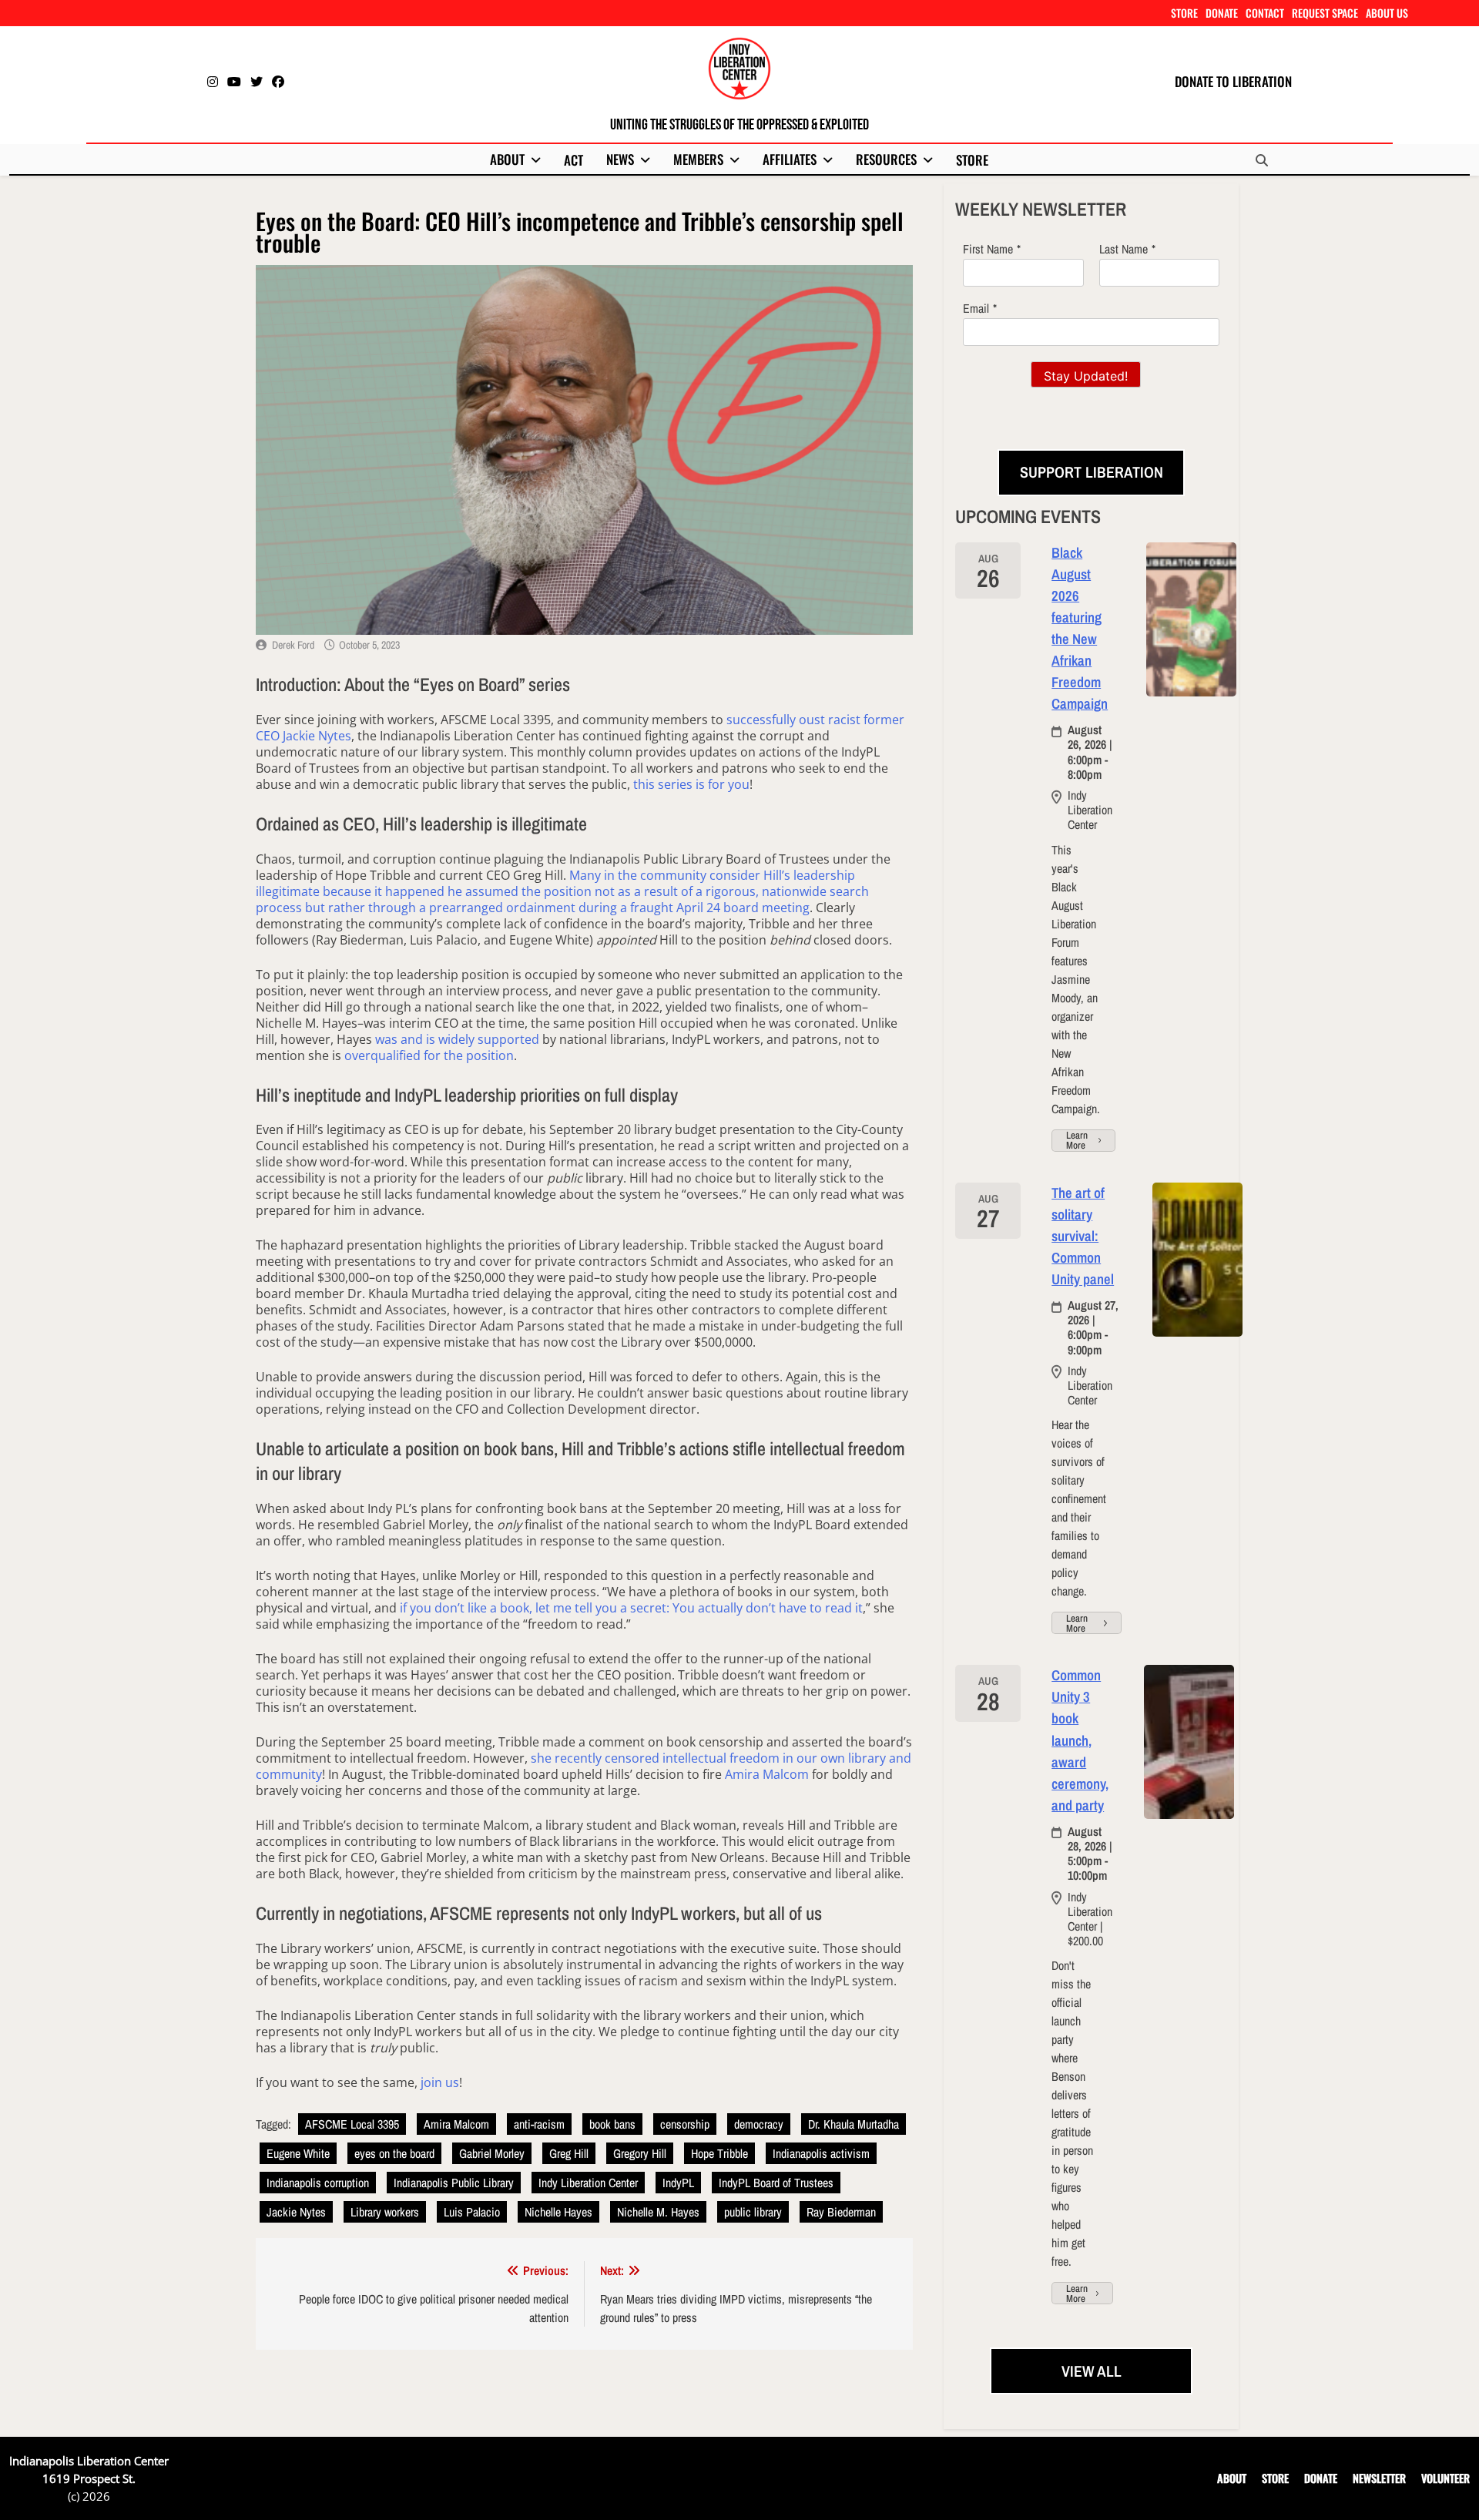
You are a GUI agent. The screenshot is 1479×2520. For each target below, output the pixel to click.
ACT (573, 160)
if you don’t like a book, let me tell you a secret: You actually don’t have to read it (631, 1608)
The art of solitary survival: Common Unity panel (1083, 1236)
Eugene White (298, 2153)
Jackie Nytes (296, 2212)
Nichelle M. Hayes (658, 2212)
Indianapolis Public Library (454, 2183)
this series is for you (691, 784)
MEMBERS (698, 159)
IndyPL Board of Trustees (776, 2183)
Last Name (1124, 249)
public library (753, 2212)
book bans (612, 2124)
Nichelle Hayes (558, 2212)
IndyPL (678, 2183)
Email (976, 308)
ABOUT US (1387, 13)
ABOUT (507, 159)
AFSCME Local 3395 (352, 2124)
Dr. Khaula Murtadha (854, 2124)
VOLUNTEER (1445, 2478)
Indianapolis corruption (318, 2183)
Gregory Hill (640, 2153)
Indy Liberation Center (588, 2183)
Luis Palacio (472, 2212)
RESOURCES (886, 159)
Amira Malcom (767, 1774)
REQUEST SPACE (1325, 13)
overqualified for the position (429, 1055)
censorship (685, 2124)
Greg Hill (569, 2153)
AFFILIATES (790, 159)
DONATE (1222, 13)
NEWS (620, 159)
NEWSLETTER (1379, 2478)
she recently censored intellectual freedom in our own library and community (584, 1766)
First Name (988, 249)
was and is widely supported (457, 1039)
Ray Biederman (841, 2212)
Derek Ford (293, 645)
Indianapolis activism (821, 2153)
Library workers (385, 2212)
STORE (1184, 13)
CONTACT (1265, 13)
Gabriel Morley (492, 2153)
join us (440, 2082)
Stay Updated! (1086, 376)
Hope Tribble (719, 2153)
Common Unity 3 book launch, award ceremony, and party (1080, 1740)
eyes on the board (394, 2153)
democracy (759, 2124)
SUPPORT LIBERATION (1092, 472)
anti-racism (539, 2124)
